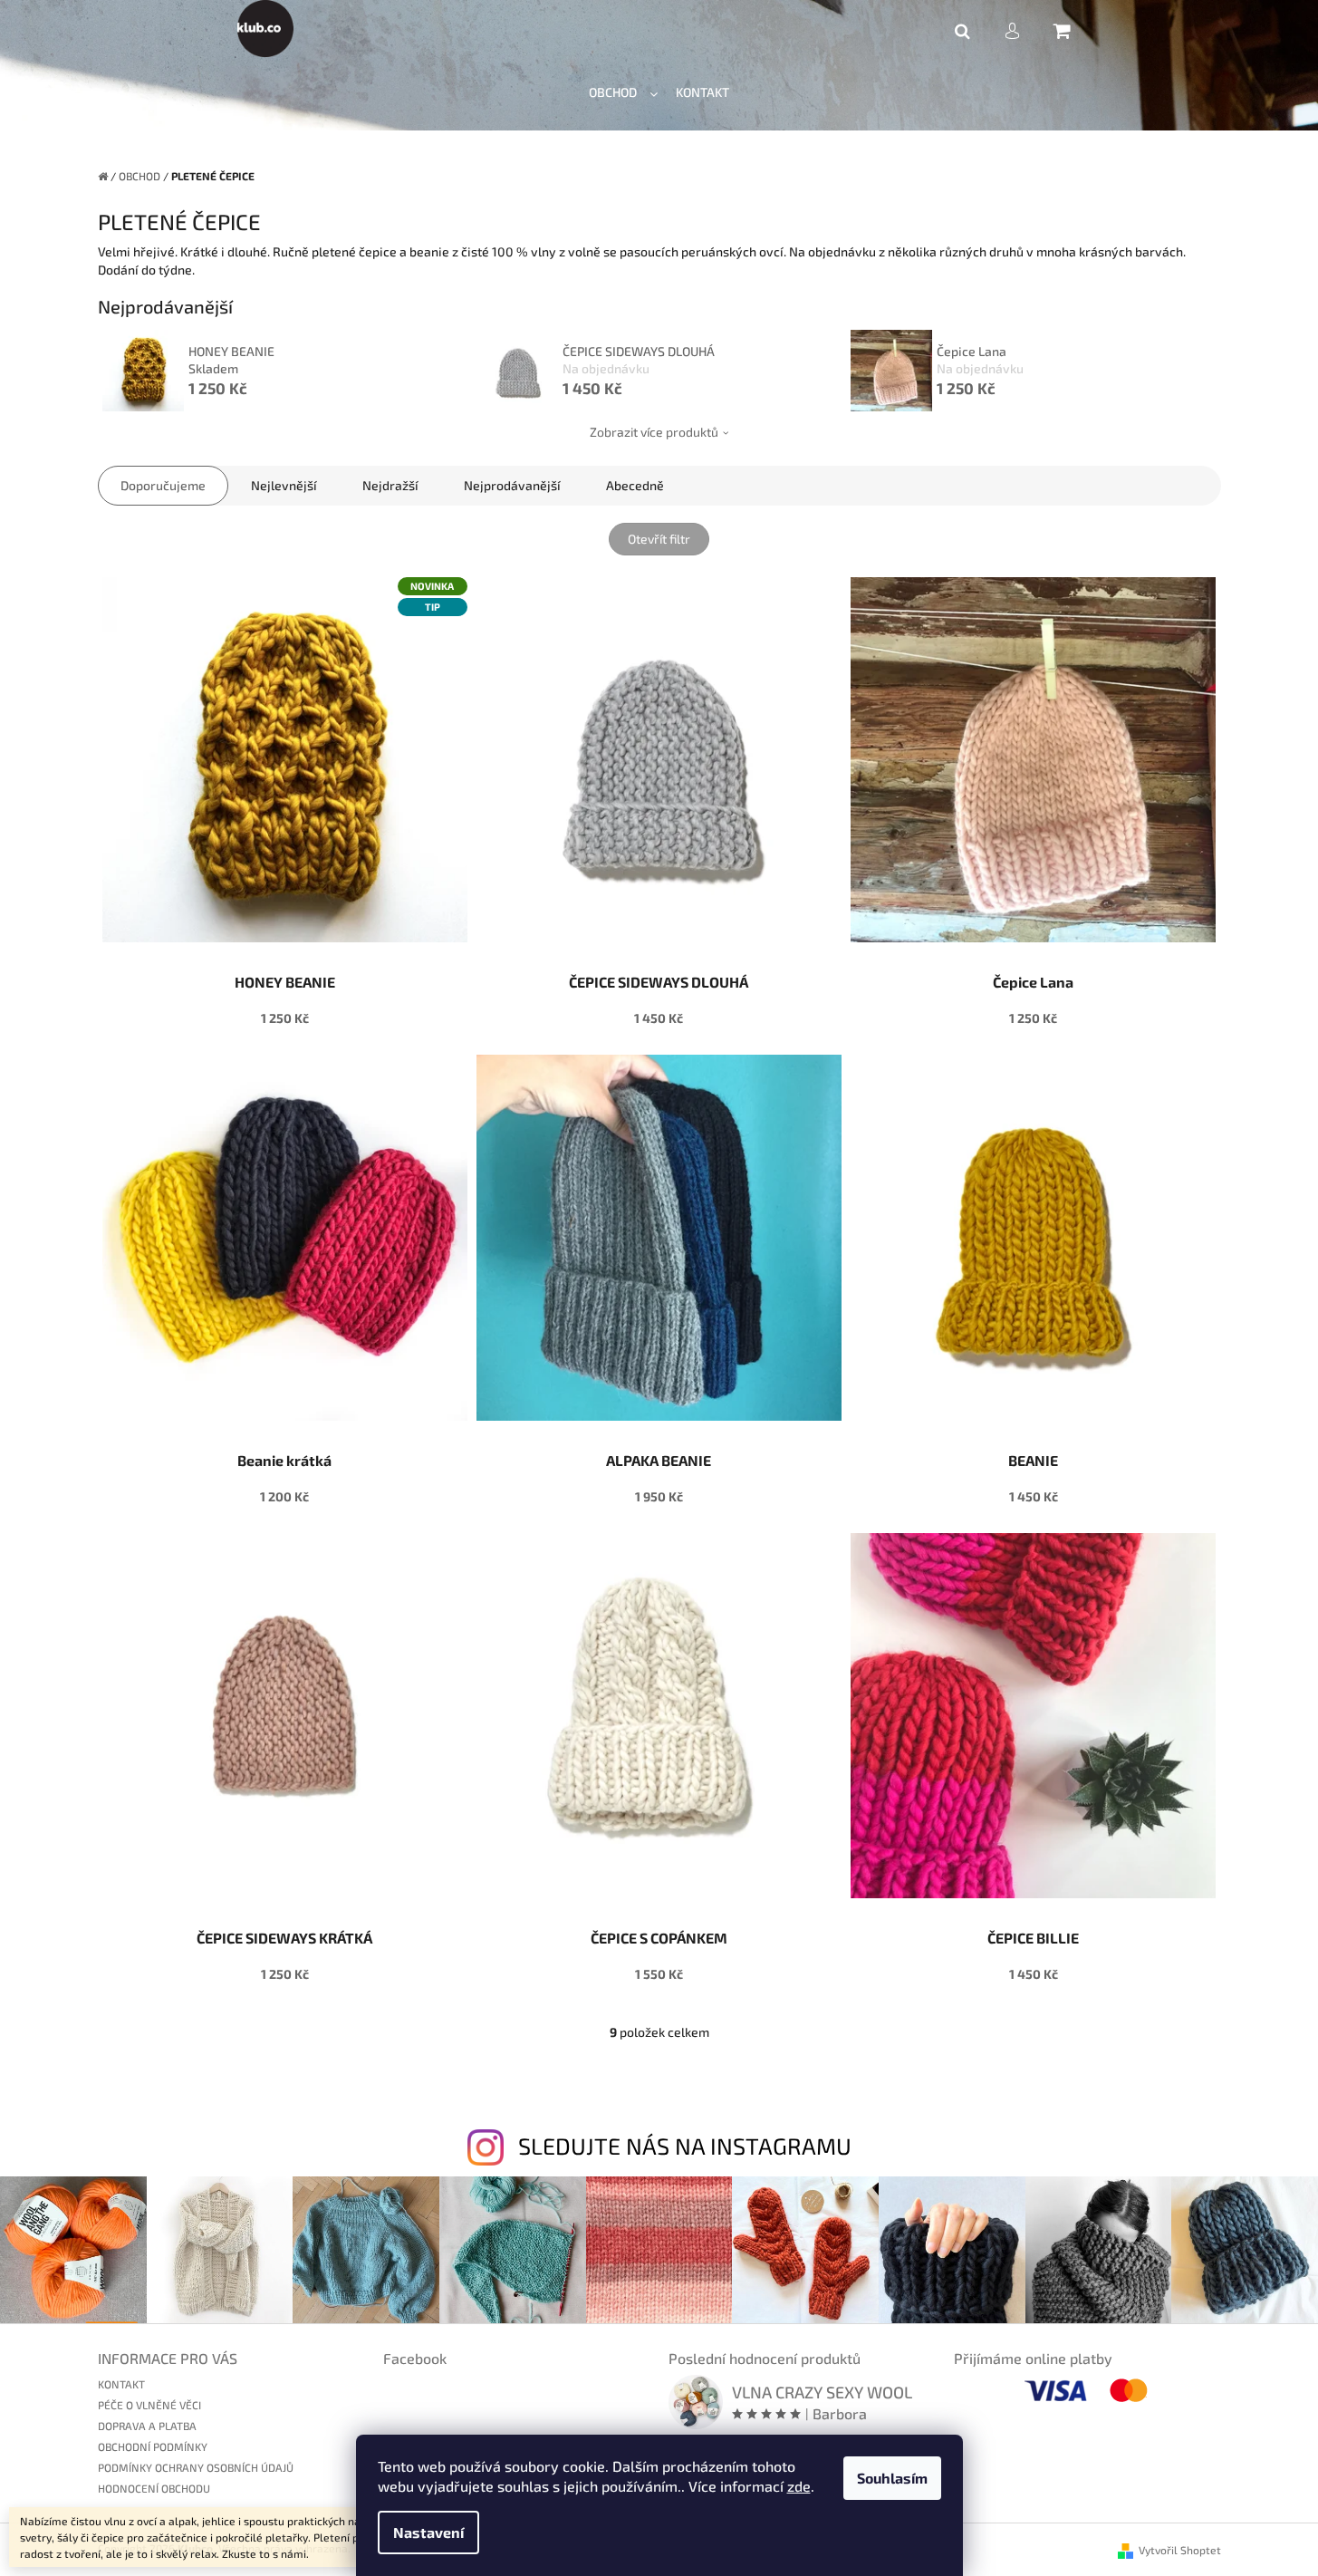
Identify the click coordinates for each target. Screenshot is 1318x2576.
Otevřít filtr (659, 539)
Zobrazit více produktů (654, 432)
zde (799, 2486)
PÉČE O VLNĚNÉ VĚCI (149, 2405)
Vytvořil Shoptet (1180, 2550)
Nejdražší (390, 485)
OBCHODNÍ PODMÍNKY (153, 2446)
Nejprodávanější (512, 485)
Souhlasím (892, 2478)
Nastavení (428, 2532)
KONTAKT (121, 2384)
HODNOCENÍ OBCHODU (154, 2488)
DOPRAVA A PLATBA (147, 2426)
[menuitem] (623, 93)
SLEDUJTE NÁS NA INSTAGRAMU (685, 2146)
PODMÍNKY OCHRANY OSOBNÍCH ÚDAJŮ (196, 2467)
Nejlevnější (284, 485)
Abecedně (635, 485)
